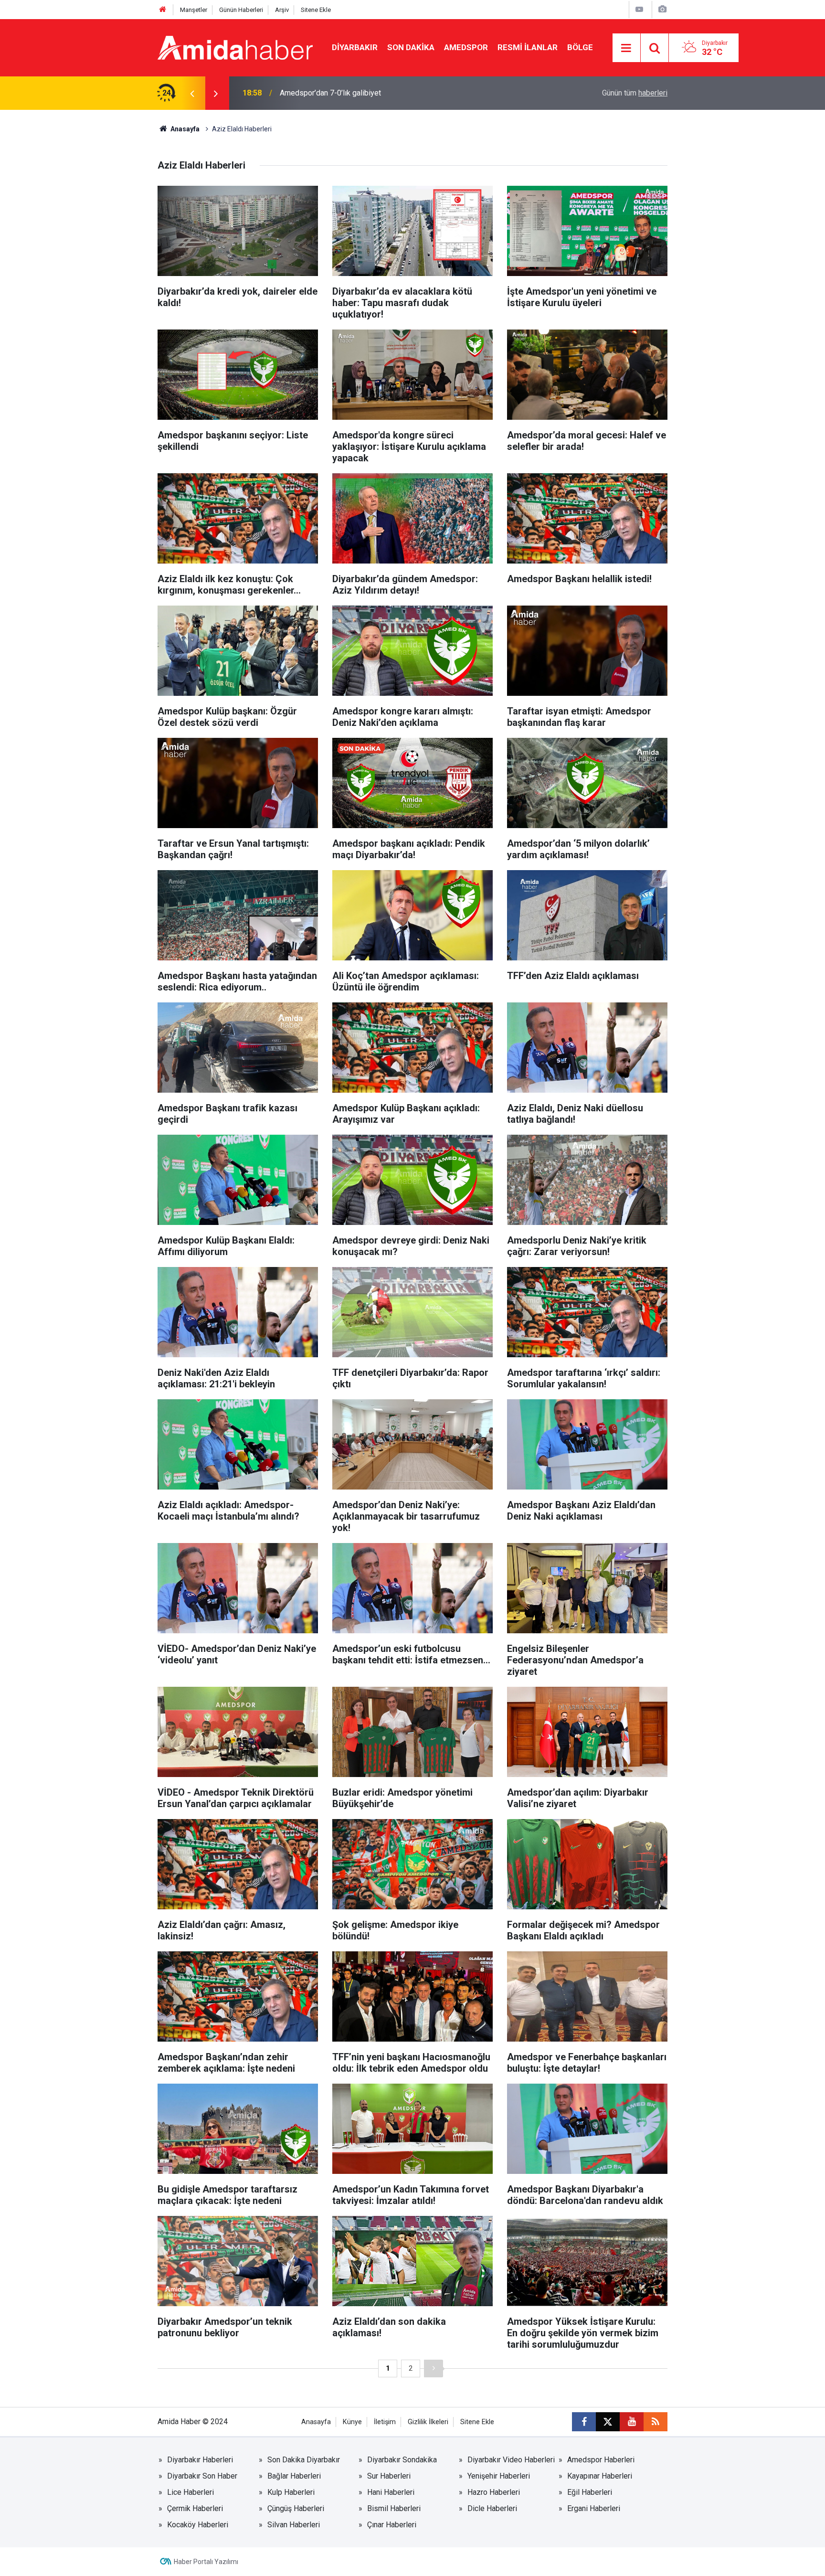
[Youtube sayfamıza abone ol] (632, 2422)
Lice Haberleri (190, 2492)
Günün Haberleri (241, 10)
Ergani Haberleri (594, 2508)
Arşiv (282, 10)
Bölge (580, 47)
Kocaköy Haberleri (198, 2525)
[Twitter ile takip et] (608, 2422)
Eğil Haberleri (590, 2492)
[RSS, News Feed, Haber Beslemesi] (656, 2422)
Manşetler (194, 10)
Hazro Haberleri (494, 2492)
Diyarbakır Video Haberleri (511, 2460)
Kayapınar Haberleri (600, 2476)
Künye (352, 2422)
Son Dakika (411, 47)
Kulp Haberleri (291, 2492)
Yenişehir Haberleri (499, 2476)
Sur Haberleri (389, 2476)
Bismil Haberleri (394, 2508)
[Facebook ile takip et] (584, 2422)
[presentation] (192, 93)
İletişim (385, 2422)
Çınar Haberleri (392, 2525)
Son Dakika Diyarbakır (304, 2460)
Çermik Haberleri (195, 2508)
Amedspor (466, 47)
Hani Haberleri (391, 2492)
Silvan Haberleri (294, 2525)
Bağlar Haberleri (294, 2476)
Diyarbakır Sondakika (402, 2460)
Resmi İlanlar (528, 47)
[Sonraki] (434, 2368)
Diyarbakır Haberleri (200, 2460)
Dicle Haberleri (492, 2508)
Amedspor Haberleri (601, 2460)
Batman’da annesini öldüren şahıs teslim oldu (354, 93)
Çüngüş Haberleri (296, 2508)
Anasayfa (184, 129)
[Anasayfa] (163, 10)
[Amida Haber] (235, 47)
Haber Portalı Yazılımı (206, 2562)
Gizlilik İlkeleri (428, 2422)
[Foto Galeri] (662, 9)
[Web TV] (639, 9)
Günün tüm (635, 93)
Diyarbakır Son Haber (202, 2476)
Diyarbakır (355, 47)
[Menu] (626, 48)
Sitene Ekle (316, 10)
